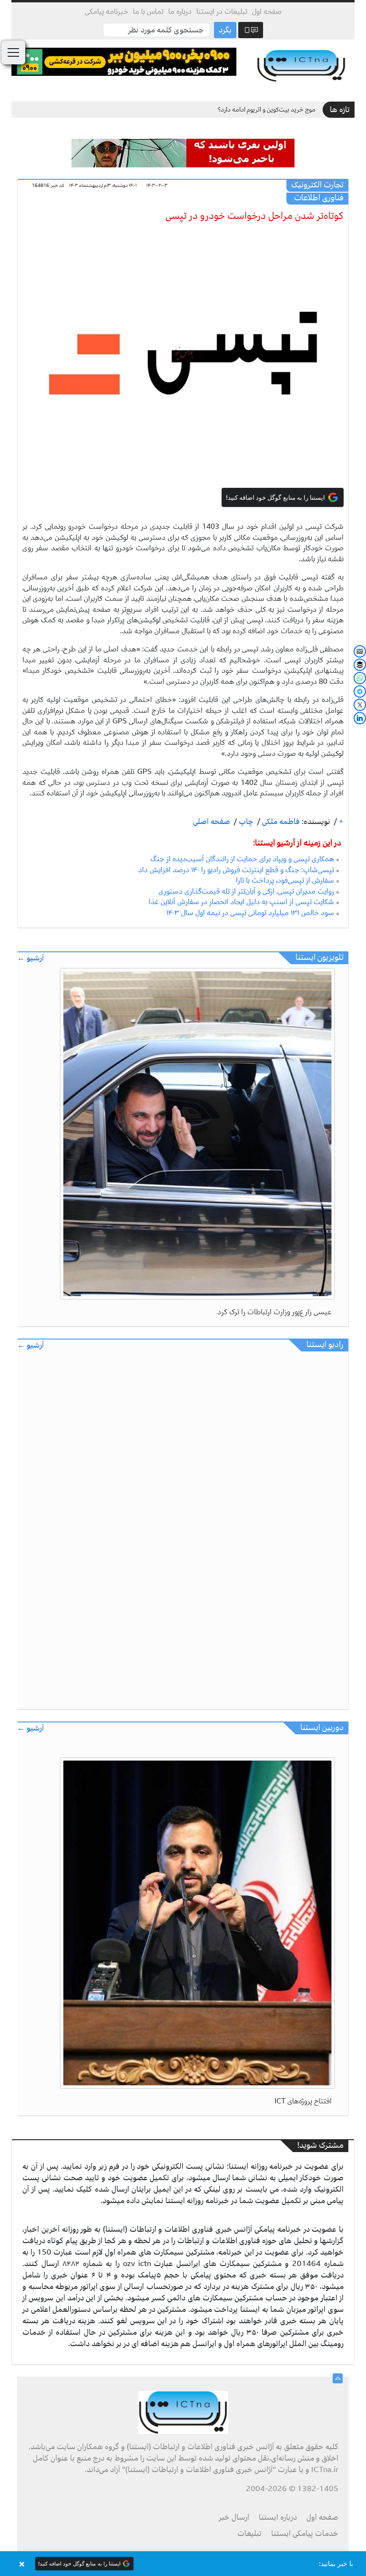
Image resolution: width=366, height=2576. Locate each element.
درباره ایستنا (278, 2517)
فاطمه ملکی (280, 822)
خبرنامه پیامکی (107, 11)
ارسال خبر (234, 2517)
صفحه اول (267, 11)
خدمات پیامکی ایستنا (305, 2534)
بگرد (225, 30)
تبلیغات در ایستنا (222, 11)
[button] (183, 2564)
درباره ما (180, 11)
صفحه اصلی (212, 822)
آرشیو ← (30, 958)
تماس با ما (148, 11)
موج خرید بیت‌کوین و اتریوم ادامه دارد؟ (267, 109)
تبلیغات (249, 2534)
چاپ (245, 822)
